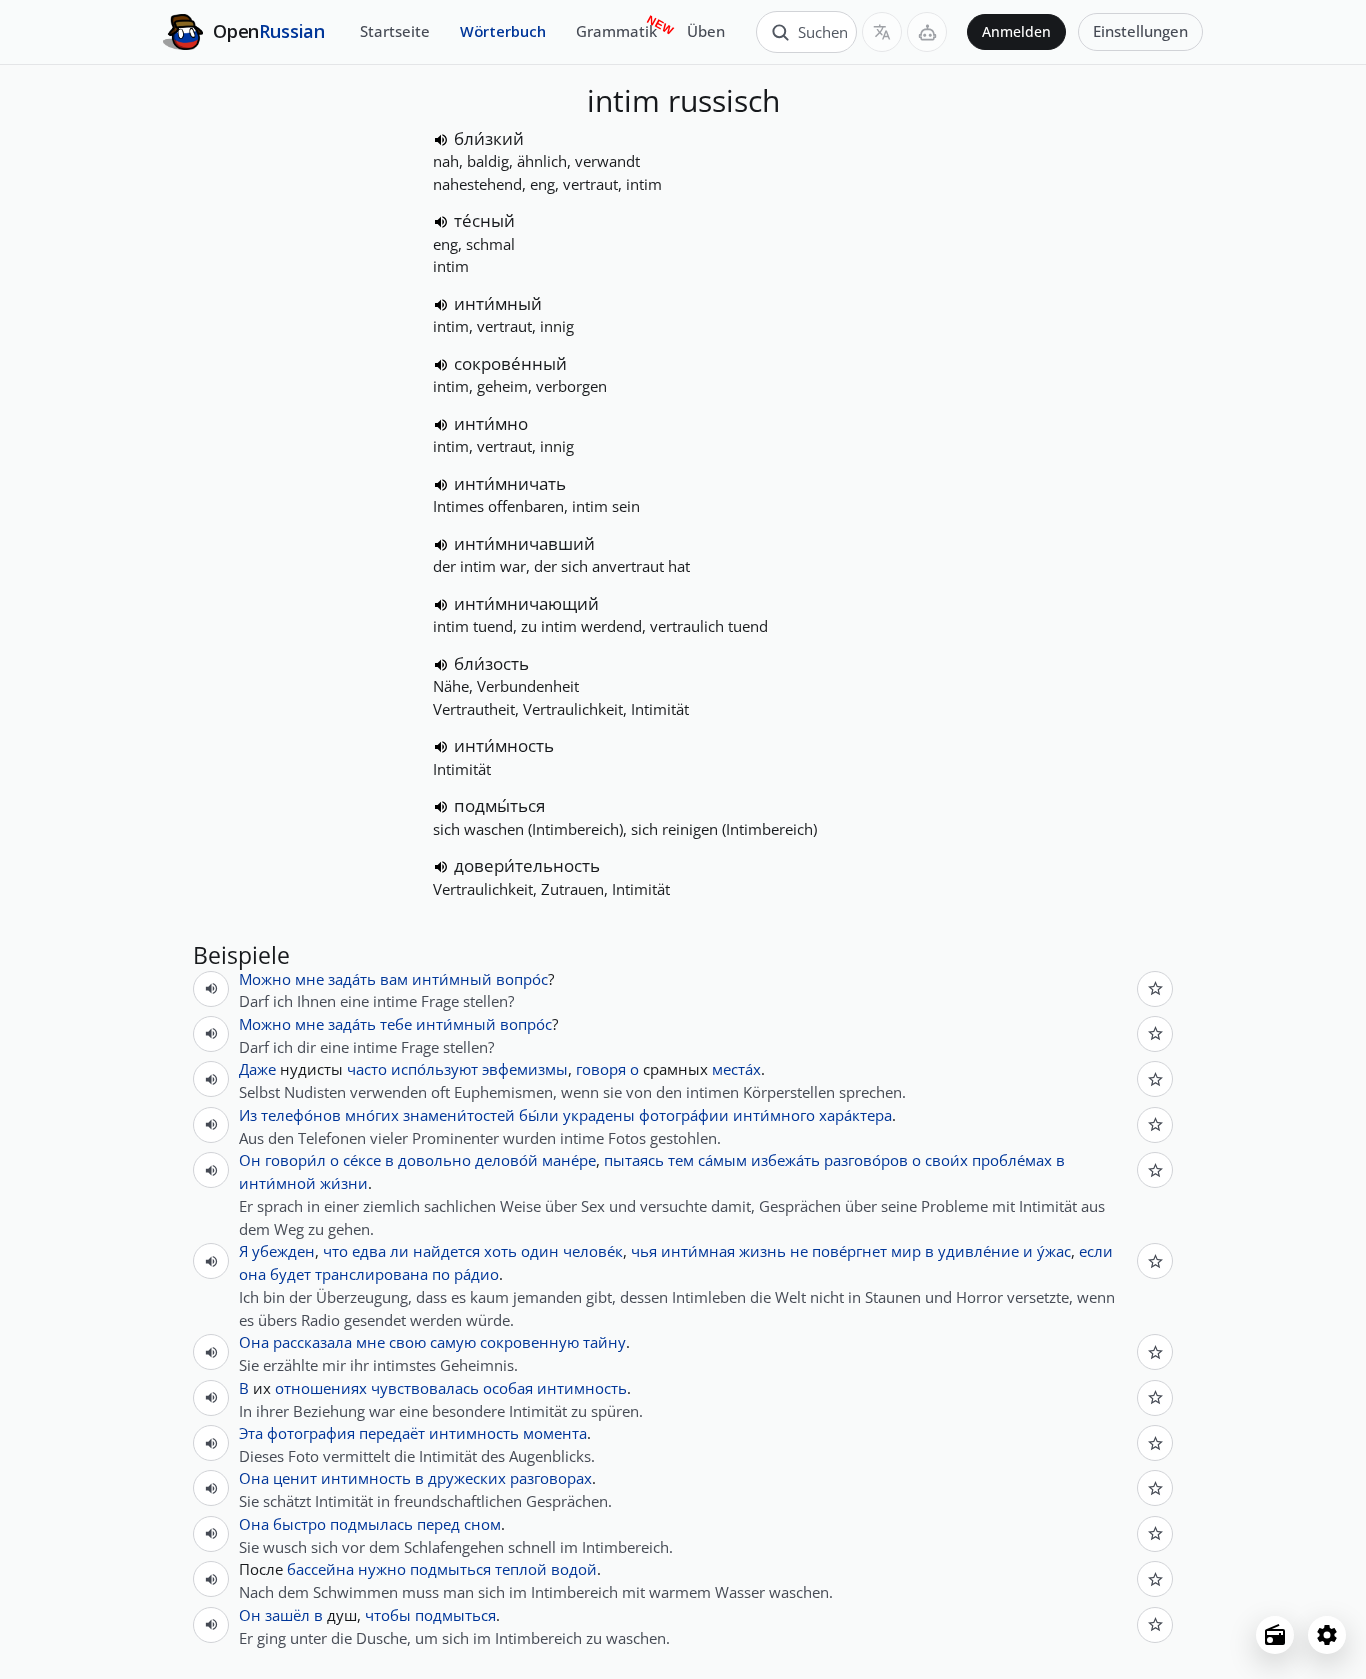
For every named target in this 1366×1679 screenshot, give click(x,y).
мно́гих (372, 1115)
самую (453, 1342)
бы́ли (539, 1115)
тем (681, 1160)
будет (290, 1274)
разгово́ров (866, 1160)
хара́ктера (855, 1115)
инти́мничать (510, 483)
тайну (604, 1342)
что (335, 1251)
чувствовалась (425, 1388)
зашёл (287, 1615)
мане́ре (569, 1160)
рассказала (312, 1342)
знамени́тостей (459, 1115)
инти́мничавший (524, 543)
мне (309, 979)
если (1096, 1251)
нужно (382, 1569)
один (540, 1251)
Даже (257, 1069)
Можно (265, 979)
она (252, 1274)
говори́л (295, 1160)
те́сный (484, 220)
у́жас (1054, 1251)
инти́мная (698, 1251)
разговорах (551, 1478)
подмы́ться (499, 805)
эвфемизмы (525, 1069)
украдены (599, 1115)
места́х (736, 1069)
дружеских (467, 1478)
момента (555, 1433)
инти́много (774, 1115)
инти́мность (504, 745)
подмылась (371, 1524)
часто (367, 1069)
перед (438, 1524)
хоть (500, 1251)
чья (644, 1251)
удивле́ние (978, 1251)
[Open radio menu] (1275, 1635)
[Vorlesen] (441, 140)
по (441, 1274)
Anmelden (1016, 32)
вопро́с (522, 979)
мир (906, 1251)
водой (574, 1569)
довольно (434, 1160)
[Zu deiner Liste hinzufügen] (1155, 989)
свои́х (946, 1160)
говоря (601, 1069)
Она (254, 1342)
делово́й (506, 1160)
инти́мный (498, 303)
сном (482, 1524)
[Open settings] (1327, 1635)
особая (508, 1388)
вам (394, 979)
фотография (311, 1433)
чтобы (388, 1615)
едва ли (380, 1251)
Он (250, 1160)
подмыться (450, 1569)
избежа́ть (785, 1160)
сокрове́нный (510, 363)
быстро (299, 1524)
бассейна (320, 1569)
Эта (251, 1433)
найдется (446, 1251)
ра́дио (476, 1274)
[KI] (927, 32)
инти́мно (491, 423)
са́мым (722, 1160)
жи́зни (344, 1183)
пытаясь (634, 1160)
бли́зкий (489, 138)
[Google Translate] (882, 32)
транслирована (371, 1274)
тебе (396, 1024)
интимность (582, 1388)
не (799, 1251)
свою (407, 1342)
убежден (283, 1251)
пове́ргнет (849, 1251)
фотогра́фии (684, 1115)
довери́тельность (527, 865)
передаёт (392, 1433)
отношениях (321, 1388)
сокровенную (529, 1342)
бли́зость (491, 663)
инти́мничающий (526, 603)
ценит (295, 1478)
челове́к (593, 1251)
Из (248, 1115)
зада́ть (352, 979)
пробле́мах (1012, 1160)
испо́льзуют (434, 1069)
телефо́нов (301, 1115)
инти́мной (277, 1183)
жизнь (762, 1251)
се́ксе (362, 1160)
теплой (521, 1569)
